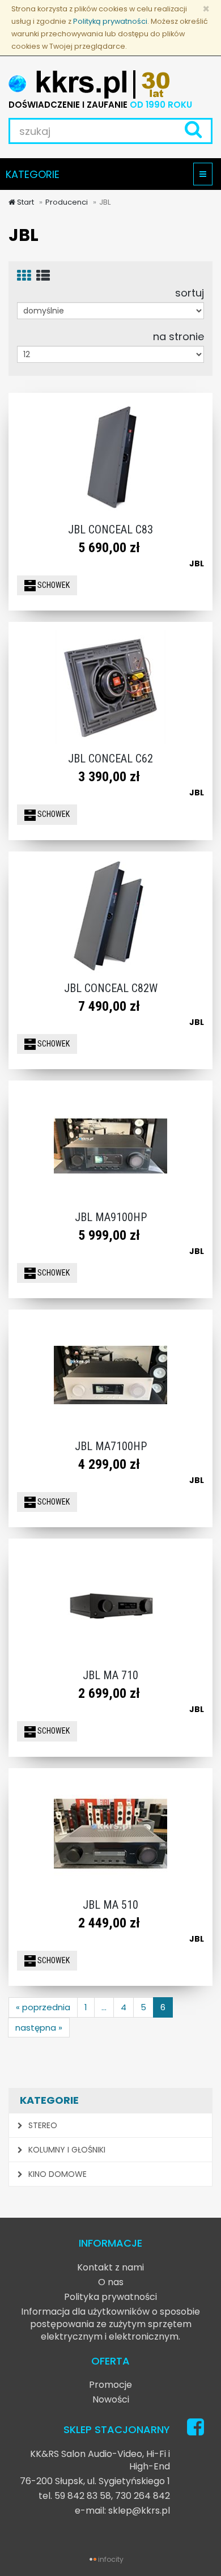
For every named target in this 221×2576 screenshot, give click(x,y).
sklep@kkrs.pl (139, 2511)
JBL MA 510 (110, 1905)
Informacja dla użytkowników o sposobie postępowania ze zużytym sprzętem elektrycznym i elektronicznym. (110, 2324)
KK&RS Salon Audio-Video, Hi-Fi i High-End (100, 2460)
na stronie (178, 336)
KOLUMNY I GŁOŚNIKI (66, 2150)
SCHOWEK (53, 585)
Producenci (67, 202)
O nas (111, 2282)
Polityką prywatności (110, 21)
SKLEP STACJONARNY (117, 2429)
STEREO (42, 2125)
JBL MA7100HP (111, 1446)
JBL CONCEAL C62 (110, 759)
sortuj (190, 293)
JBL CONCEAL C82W (111, 988)
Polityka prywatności (110, 2297)
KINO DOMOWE (56, 2174)
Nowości (111, 2399)
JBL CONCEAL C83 (110, 529)
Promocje (110, 2385)
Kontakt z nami (110, 2267)
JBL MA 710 (110, 1675)
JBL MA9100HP (111, 1217)
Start (25, 202)
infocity (111, 2559)
